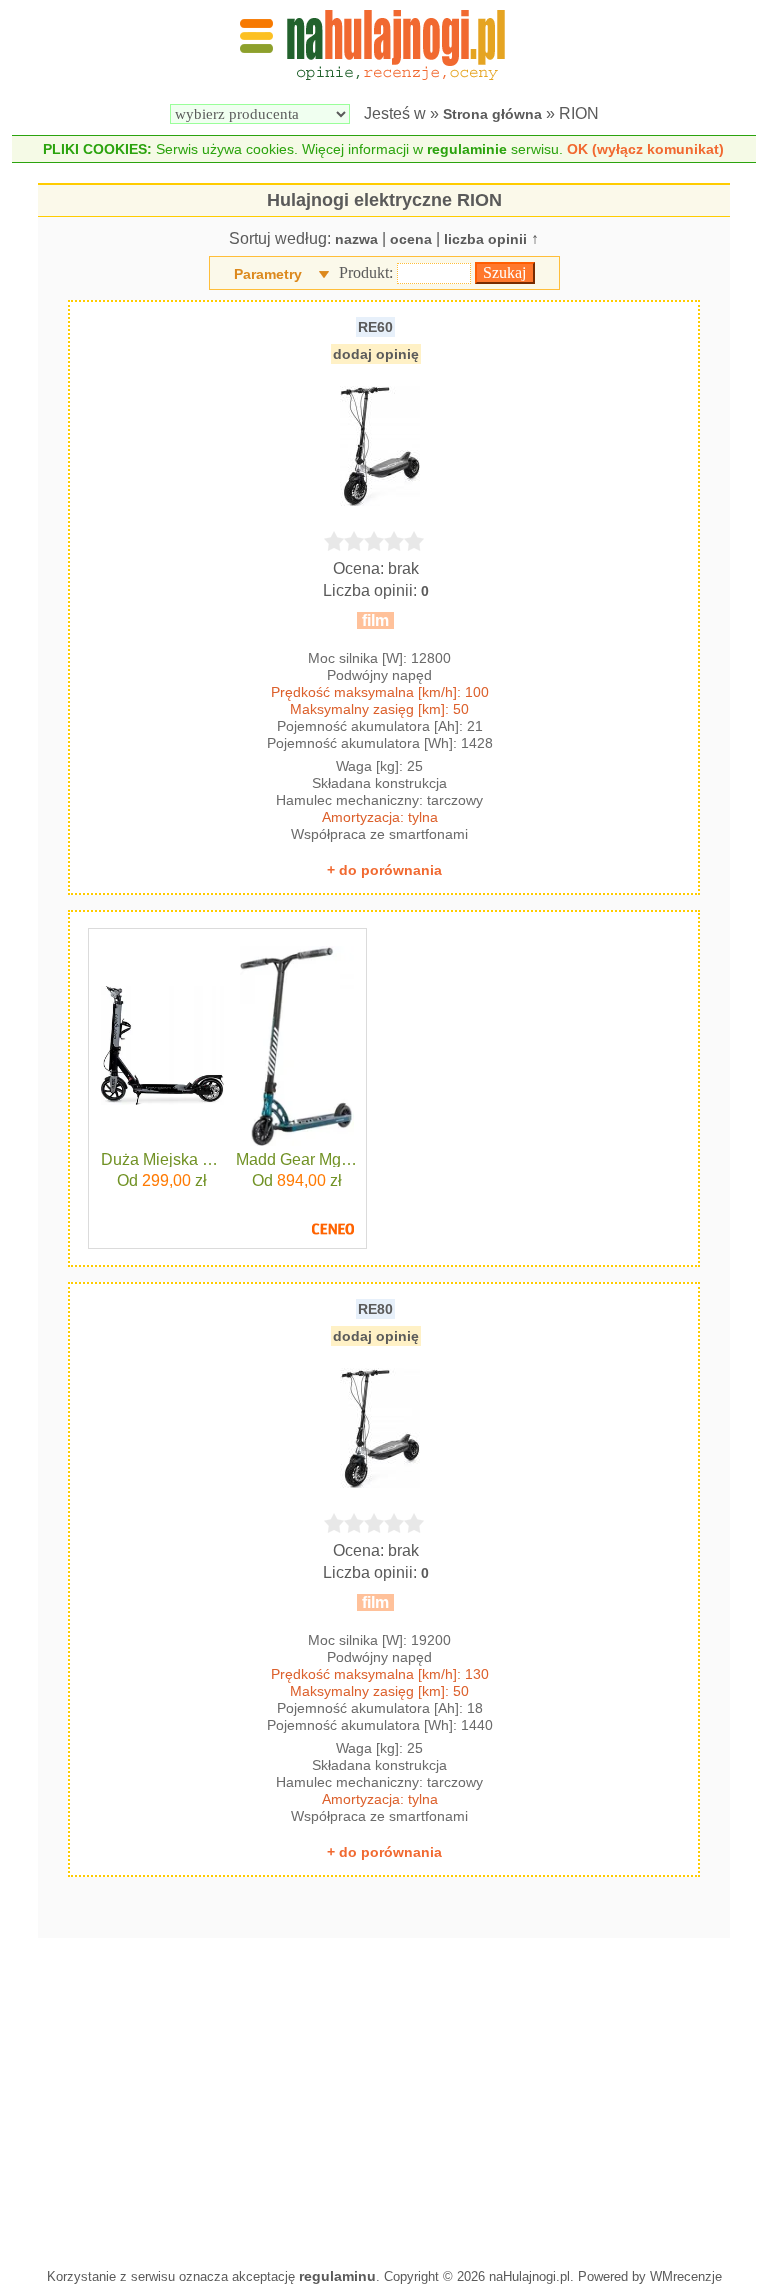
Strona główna (492, 114)
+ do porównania (384, 870)
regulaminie (467, 149)
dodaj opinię (376, 354)
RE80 (375, 1309)
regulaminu (337, 2276)
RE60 (375, 327)
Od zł (162, 1180)
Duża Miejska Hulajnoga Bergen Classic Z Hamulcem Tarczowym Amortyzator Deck (162, 1160)
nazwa (356, 239)
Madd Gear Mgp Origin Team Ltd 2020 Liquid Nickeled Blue (297, 1160)
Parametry (268, 274)
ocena (411, 239)
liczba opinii (485, 239)
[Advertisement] (384, 2098)
